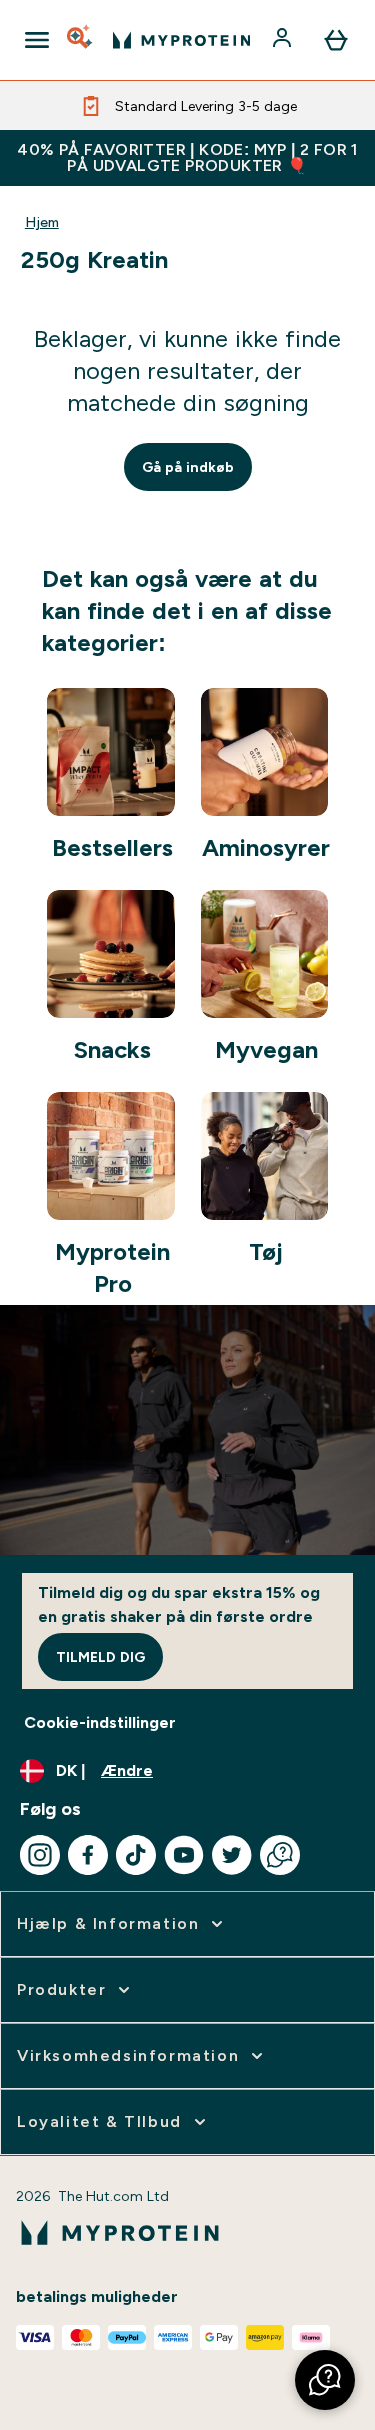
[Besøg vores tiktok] (136, 1855)
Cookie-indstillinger (100, 1722)
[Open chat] (280, 1855)
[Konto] (284, 40)
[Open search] (81, 40)
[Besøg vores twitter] (232, 1855)
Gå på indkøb (188, 467)
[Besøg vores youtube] (184, 1855)
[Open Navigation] (37, 40)
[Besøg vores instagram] (40, 1855)
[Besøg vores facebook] (88, 1855)
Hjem (42, 222)
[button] (325, 2380)
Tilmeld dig (100, 1657)
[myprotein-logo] (181, 40)
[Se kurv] (336, 40)
